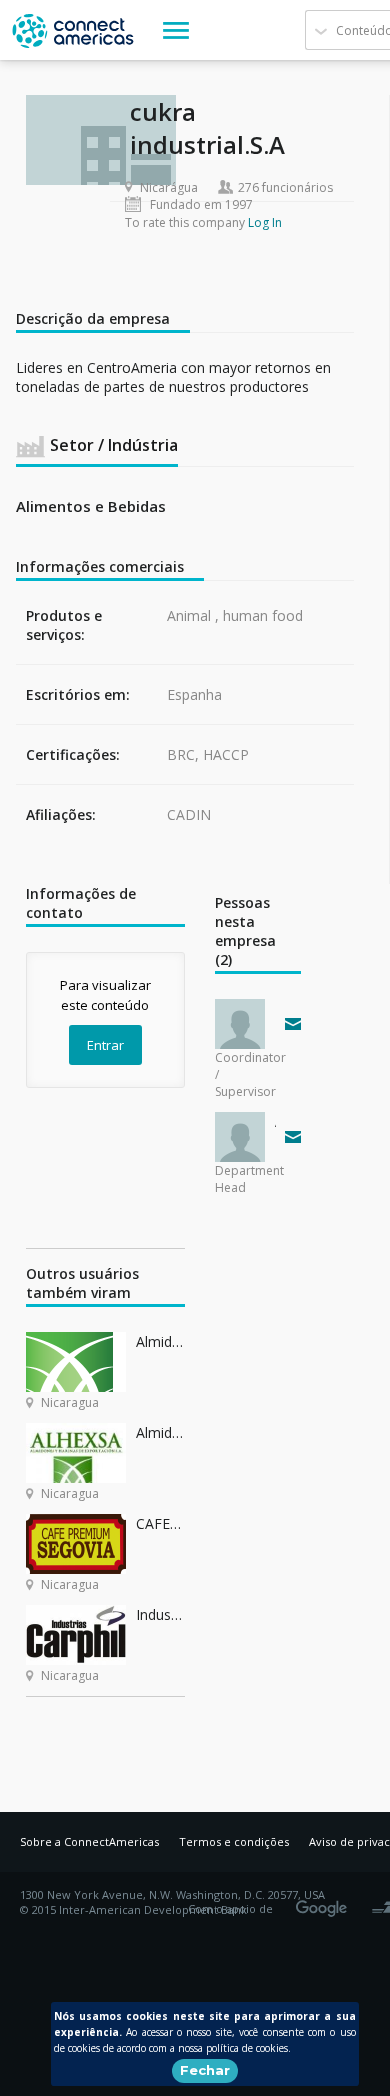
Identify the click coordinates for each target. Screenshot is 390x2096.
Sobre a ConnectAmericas (89, 1841)
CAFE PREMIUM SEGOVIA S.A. (160, 1523)
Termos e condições (234, 1841)
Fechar (205, 2070)
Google (325, 1902)
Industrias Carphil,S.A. (160, 1614)
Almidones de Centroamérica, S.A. (160, 1341)
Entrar (105, 1045)
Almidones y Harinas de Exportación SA (160, 1432)
